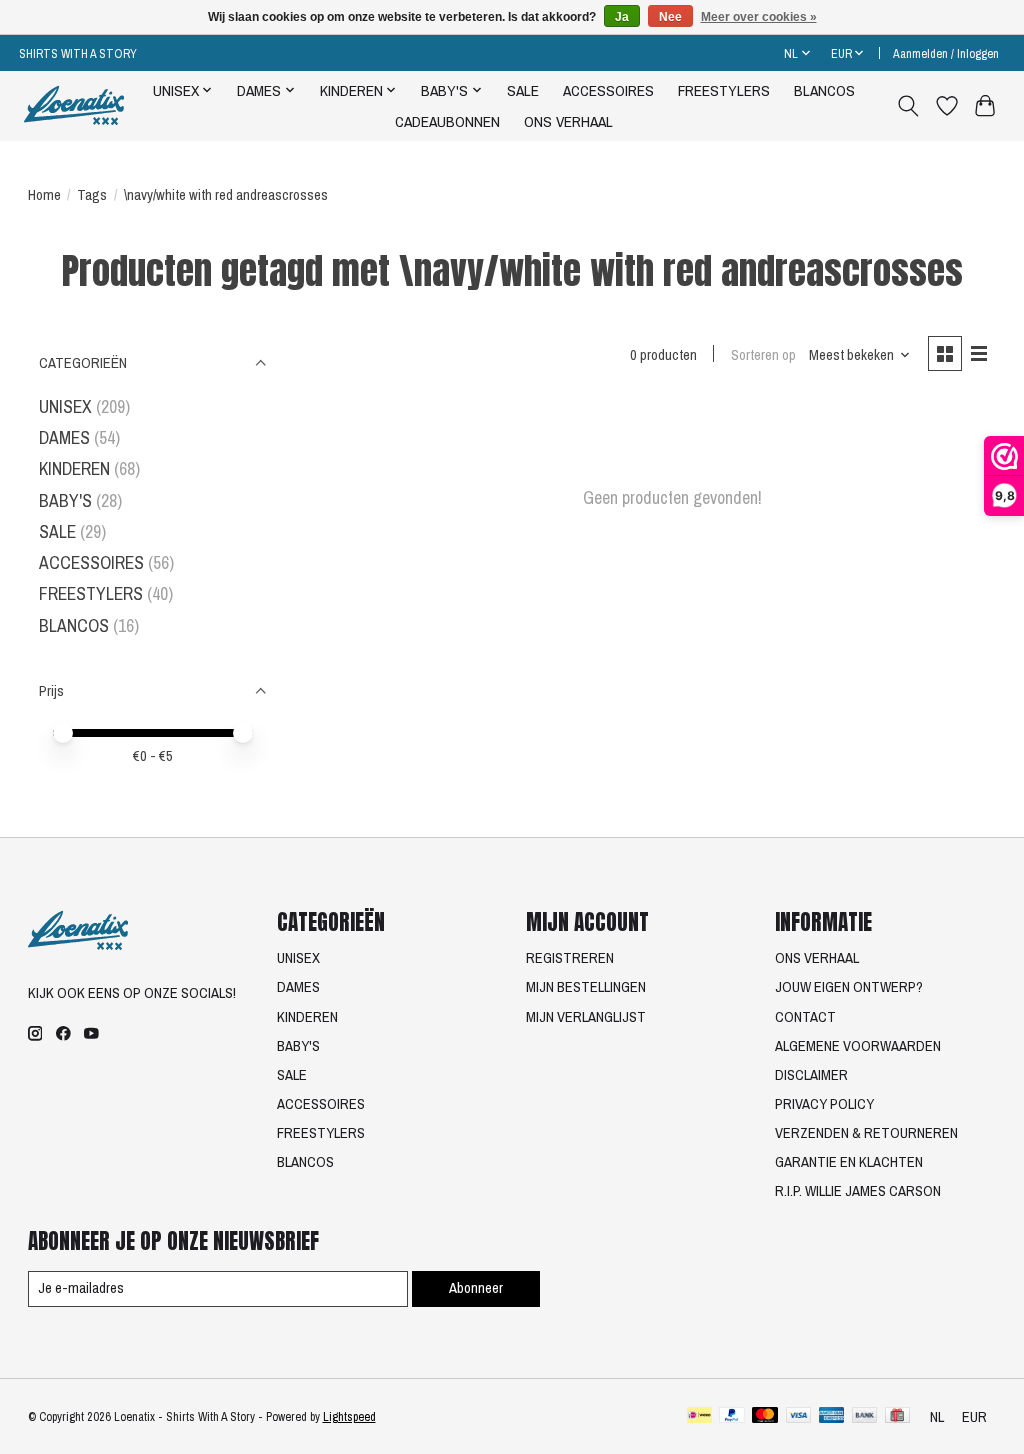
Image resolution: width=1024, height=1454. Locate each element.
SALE (523, 90)
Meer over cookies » (759, 17)
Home (44, 195)
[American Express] (832, 1417)
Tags (92, 195)
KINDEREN (74, 468)
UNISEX (65, 406)
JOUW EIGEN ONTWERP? (849, 987)
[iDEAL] (699, 1417)
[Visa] (799, 1417)
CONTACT (805, 1017)
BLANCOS (824, 90)
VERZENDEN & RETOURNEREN (866, 1133)
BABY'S (65, 500)
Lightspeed (349, 1416)
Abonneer (476, 1288)
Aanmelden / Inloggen (946, 53)
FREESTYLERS (724, 90)
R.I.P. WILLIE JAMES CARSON (858, 1191)
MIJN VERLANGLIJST (586, 1017)
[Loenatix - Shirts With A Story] (74, 105)
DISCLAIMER (811, 1075)
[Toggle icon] (907, 106)
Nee (670, 17)
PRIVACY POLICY (824, 1104)
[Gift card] (897, 1417)
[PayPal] (732, 1417)
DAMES (64, 437)
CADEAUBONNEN (447, 121)
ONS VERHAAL (568, 121)
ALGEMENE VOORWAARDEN (858, 1046)
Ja (622, 17)
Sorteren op (763, 355)
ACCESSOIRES (608, 90)
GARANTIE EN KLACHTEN (849, 1162)
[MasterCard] (765, 1417)
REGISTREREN (570, 958)
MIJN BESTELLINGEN (586, 987)
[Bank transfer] (865, 1417)
